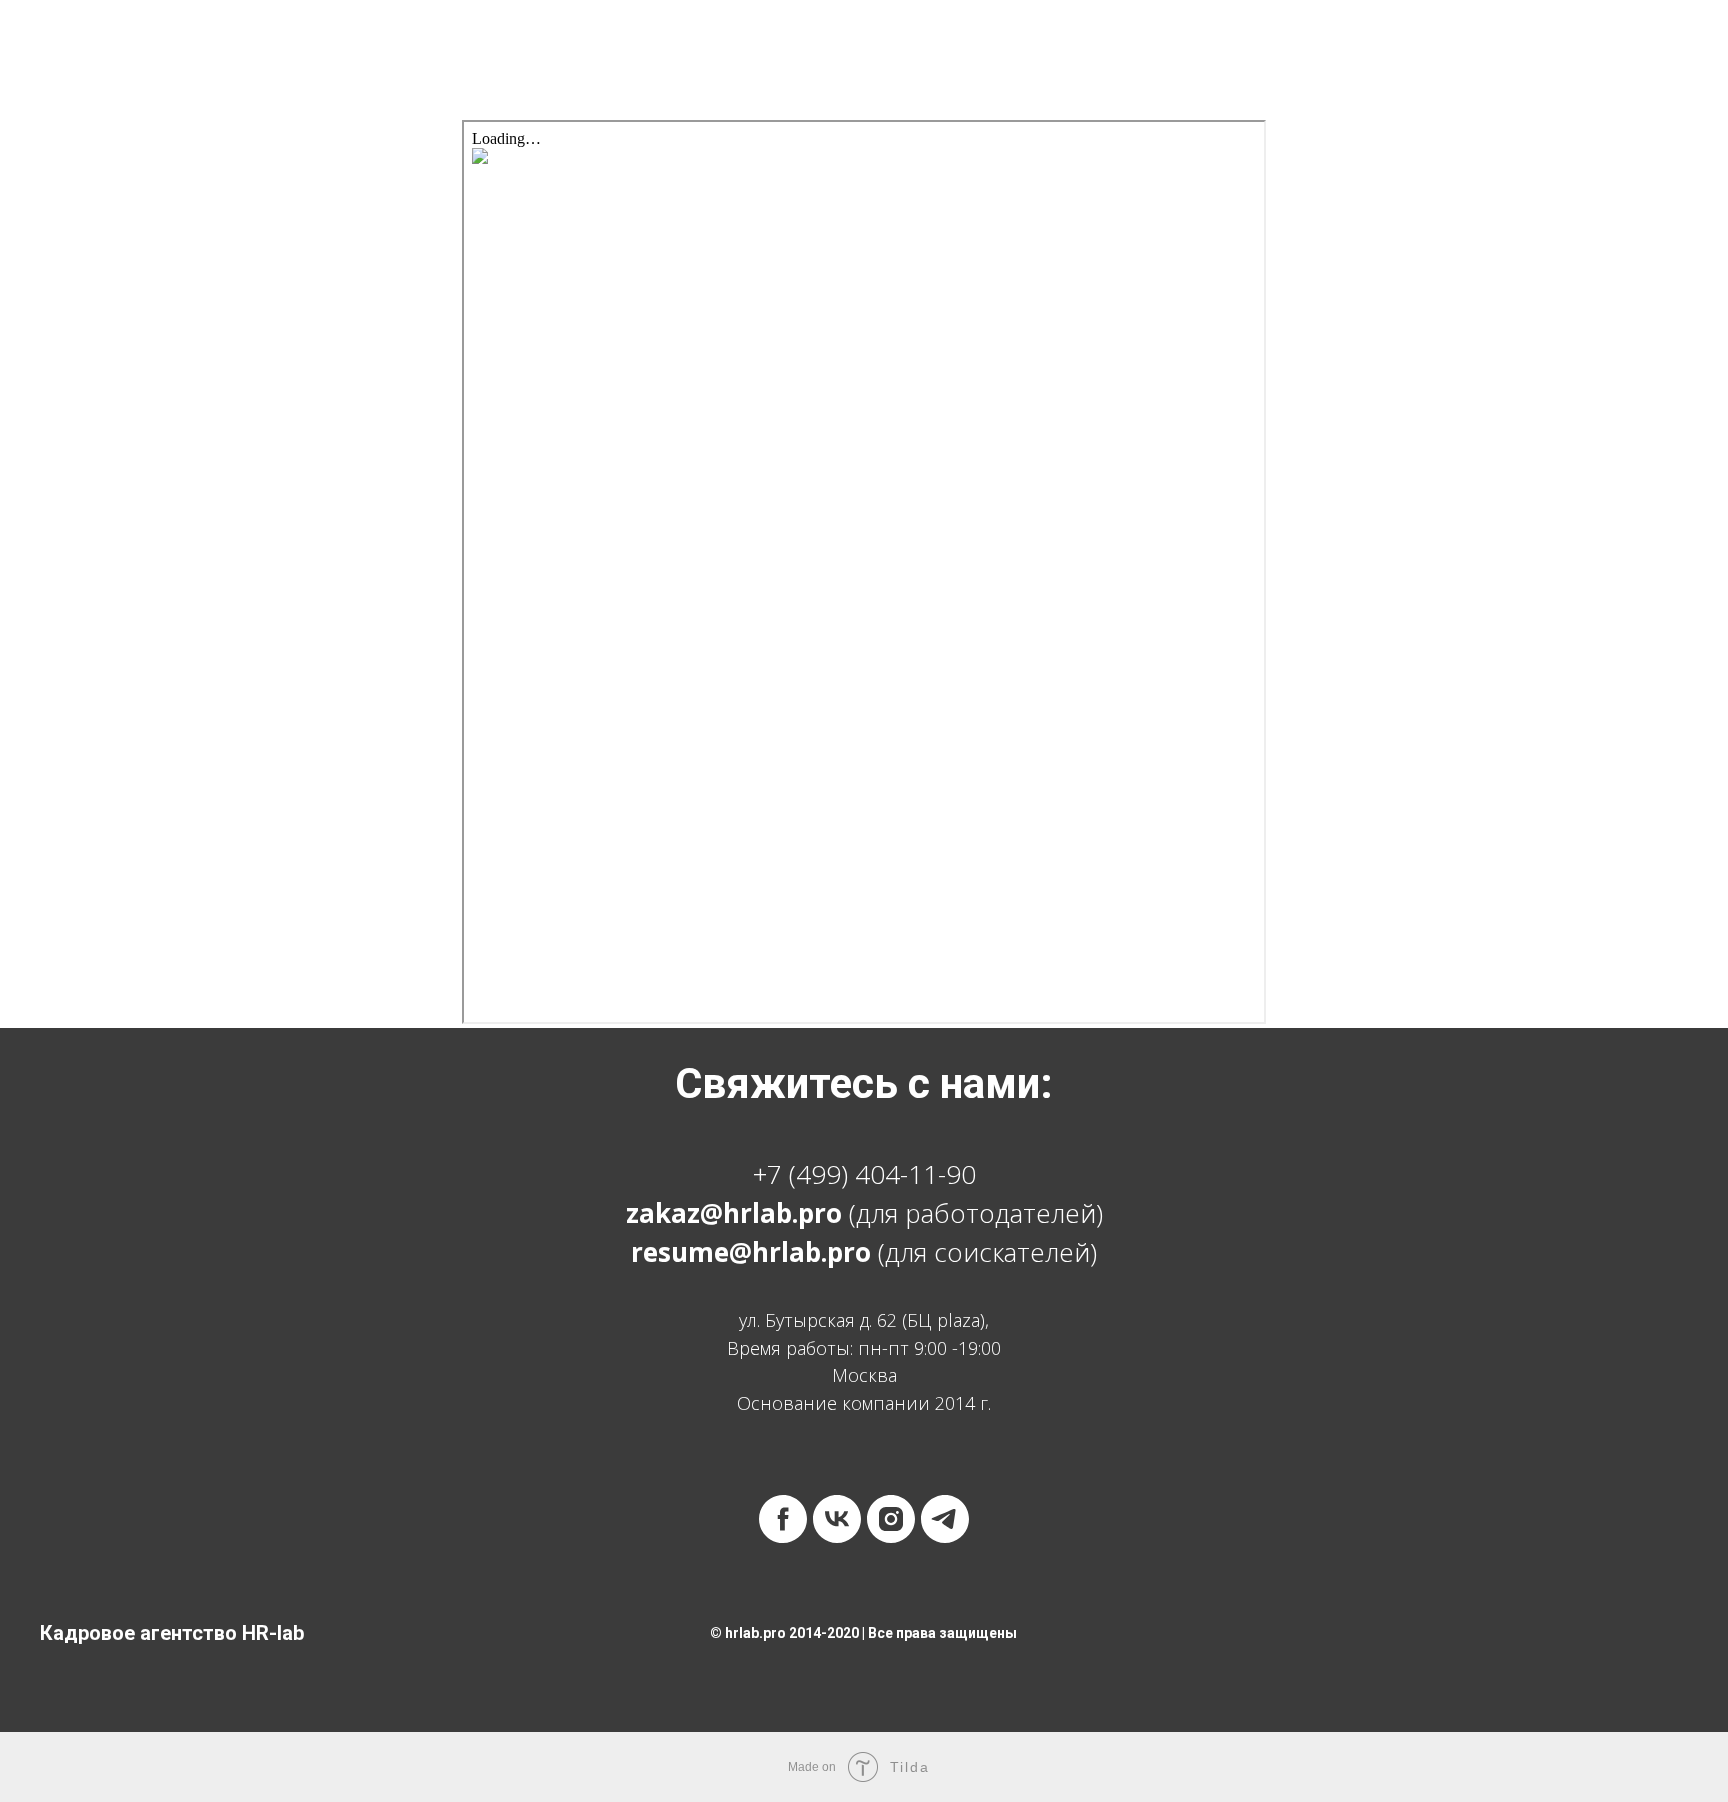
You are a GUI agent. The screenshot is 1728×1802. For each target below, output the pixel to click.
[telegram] (945, 1519)
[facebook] (783, 1519)
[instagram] (891, 1519)
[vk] (837, 1519)
